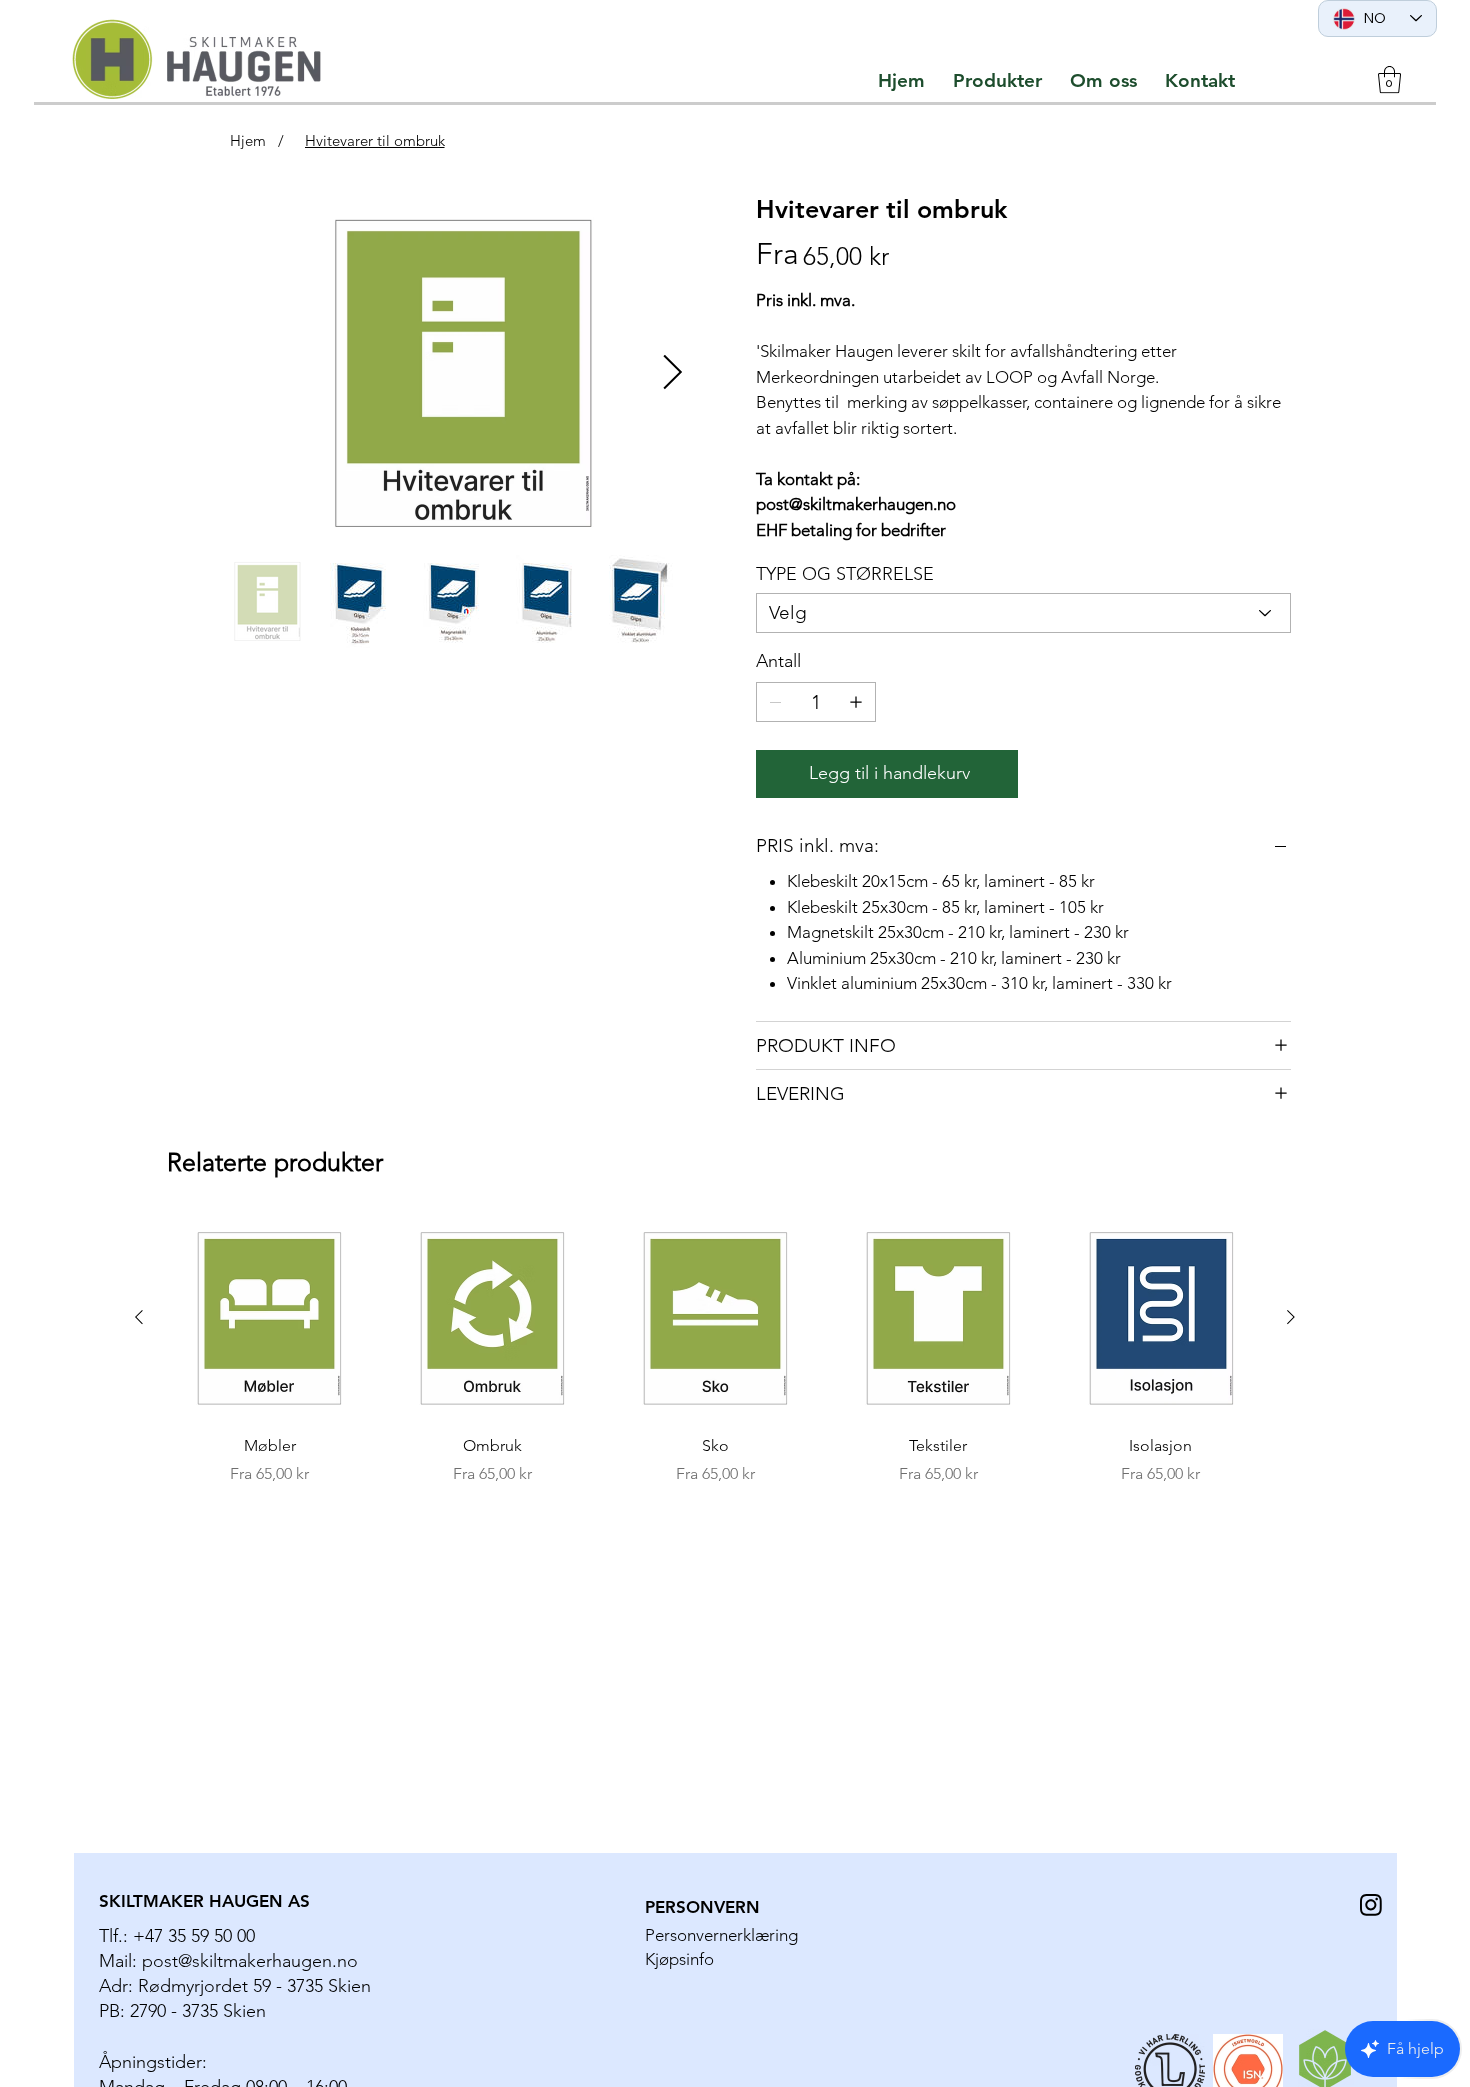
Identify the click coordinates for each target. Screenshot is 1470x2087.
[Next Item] (673, 373)
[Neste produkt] (1291, 1317)
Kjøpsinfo (679, 1959)
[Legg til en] (856, 702)
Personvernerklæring (721, 1935)
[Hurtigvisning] (269, 1318)
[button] (997, 80)
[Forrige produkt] (139, 1317)
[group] (715, 1351)
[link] (1389, 79)
